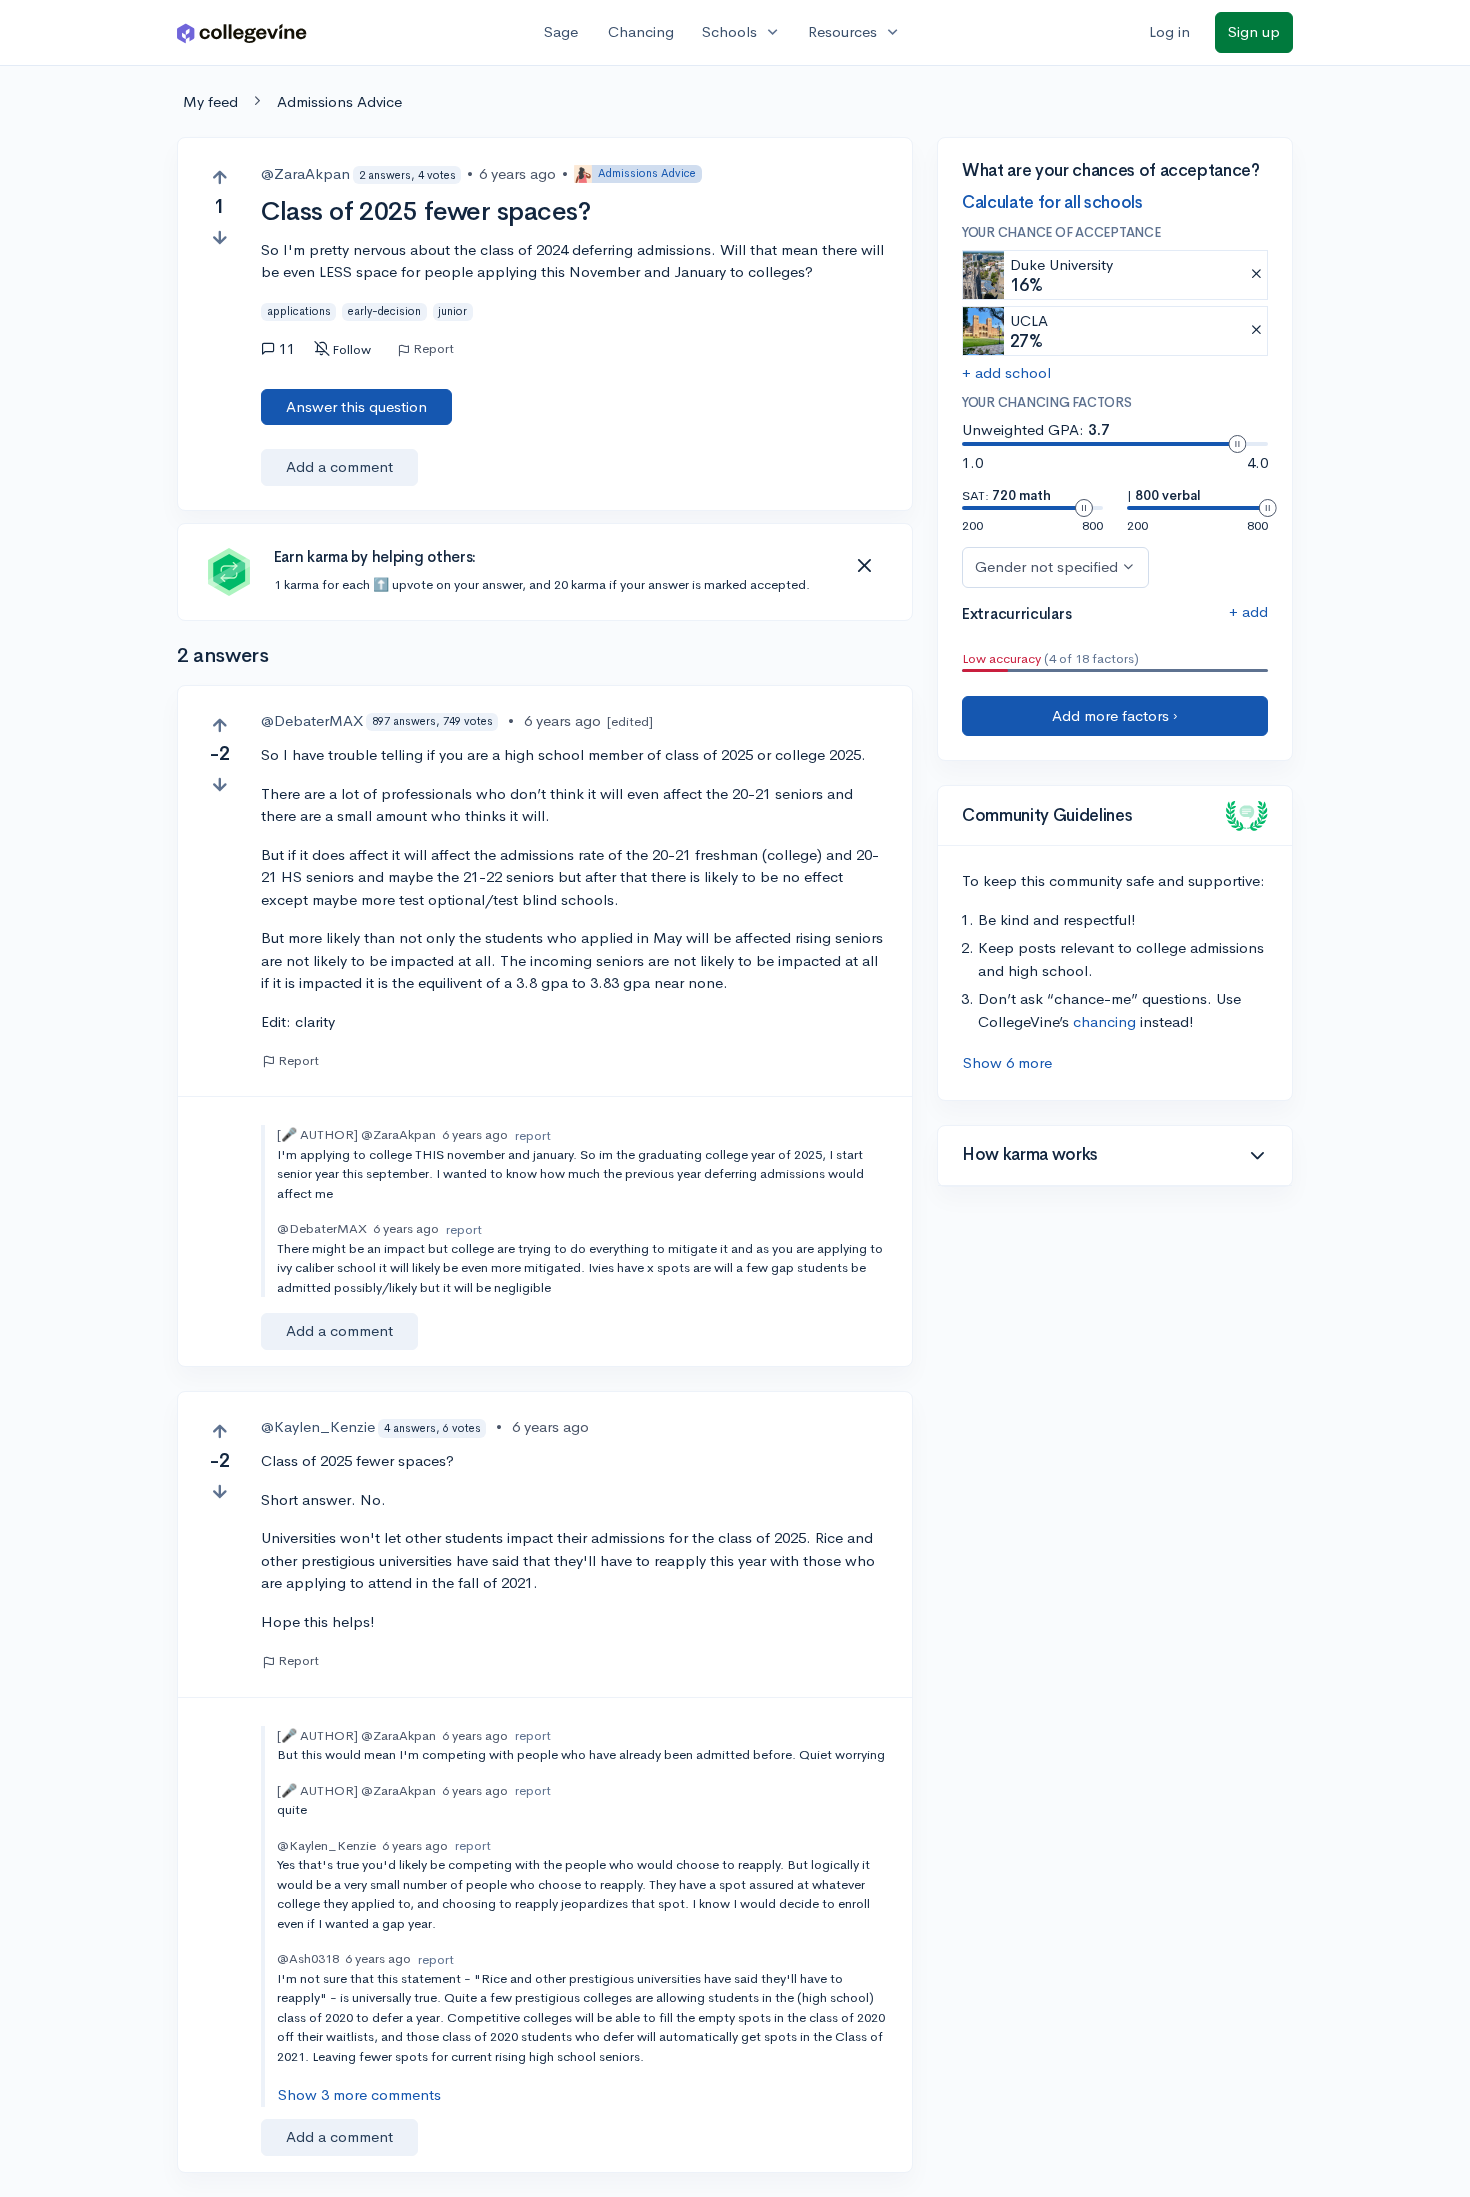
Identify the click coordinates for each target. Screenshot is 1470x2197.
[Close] (864, 566)
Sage (561, 31)
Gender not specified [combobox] (1046, 566)
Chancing (641, 31)
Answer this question (356, 406)
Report (433, 349)
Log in (1169, 31)
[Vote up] (219, 177)
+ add (1248, 611)
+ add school (1006, 372)
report (533, 1135)
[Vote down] (219, 237)
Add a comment (339, 466)
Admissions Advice (339, 101)
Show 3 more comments (359, 2094)
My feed (210, 101)
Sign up (1254, 31)
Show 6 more (1007, 1062)
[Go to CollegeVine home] (242, 32)
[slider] (1237, 444)
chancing (1104, 1021)
